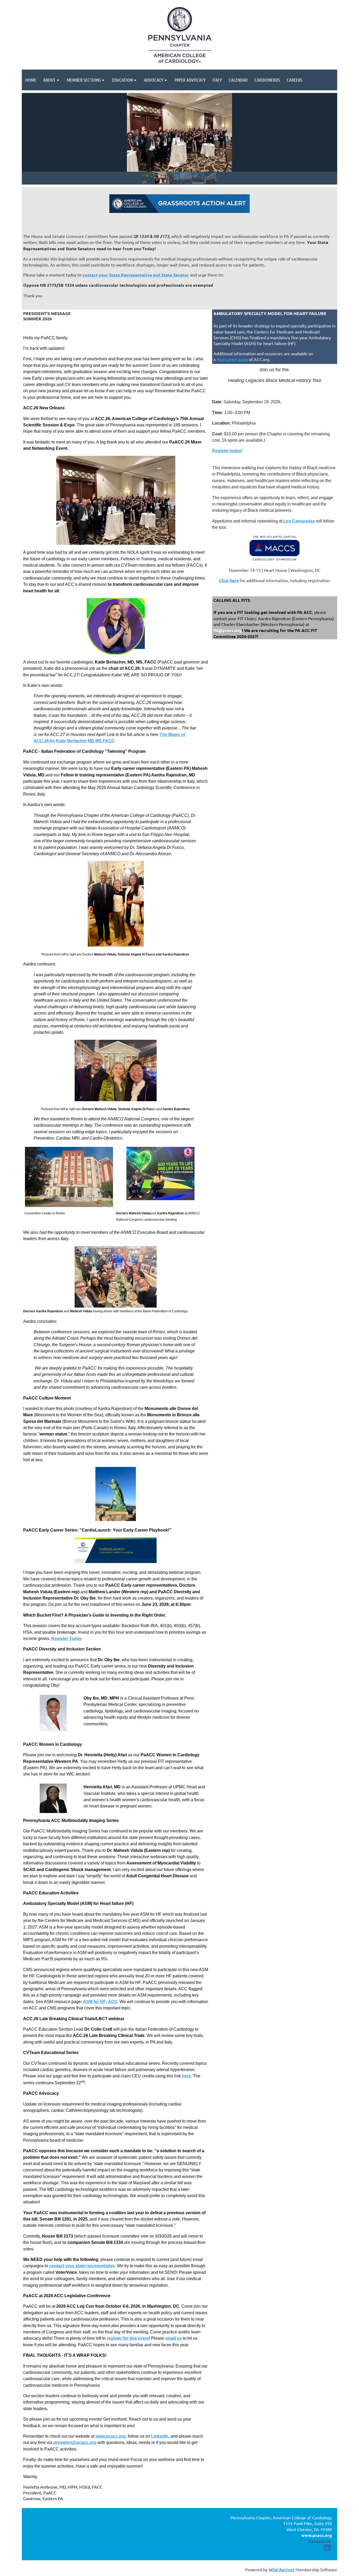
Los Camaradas (299, 521)
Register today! (227, 451)
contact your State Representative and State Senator (136, 275)
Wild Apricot (281, 2570)
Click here (229, 580)
